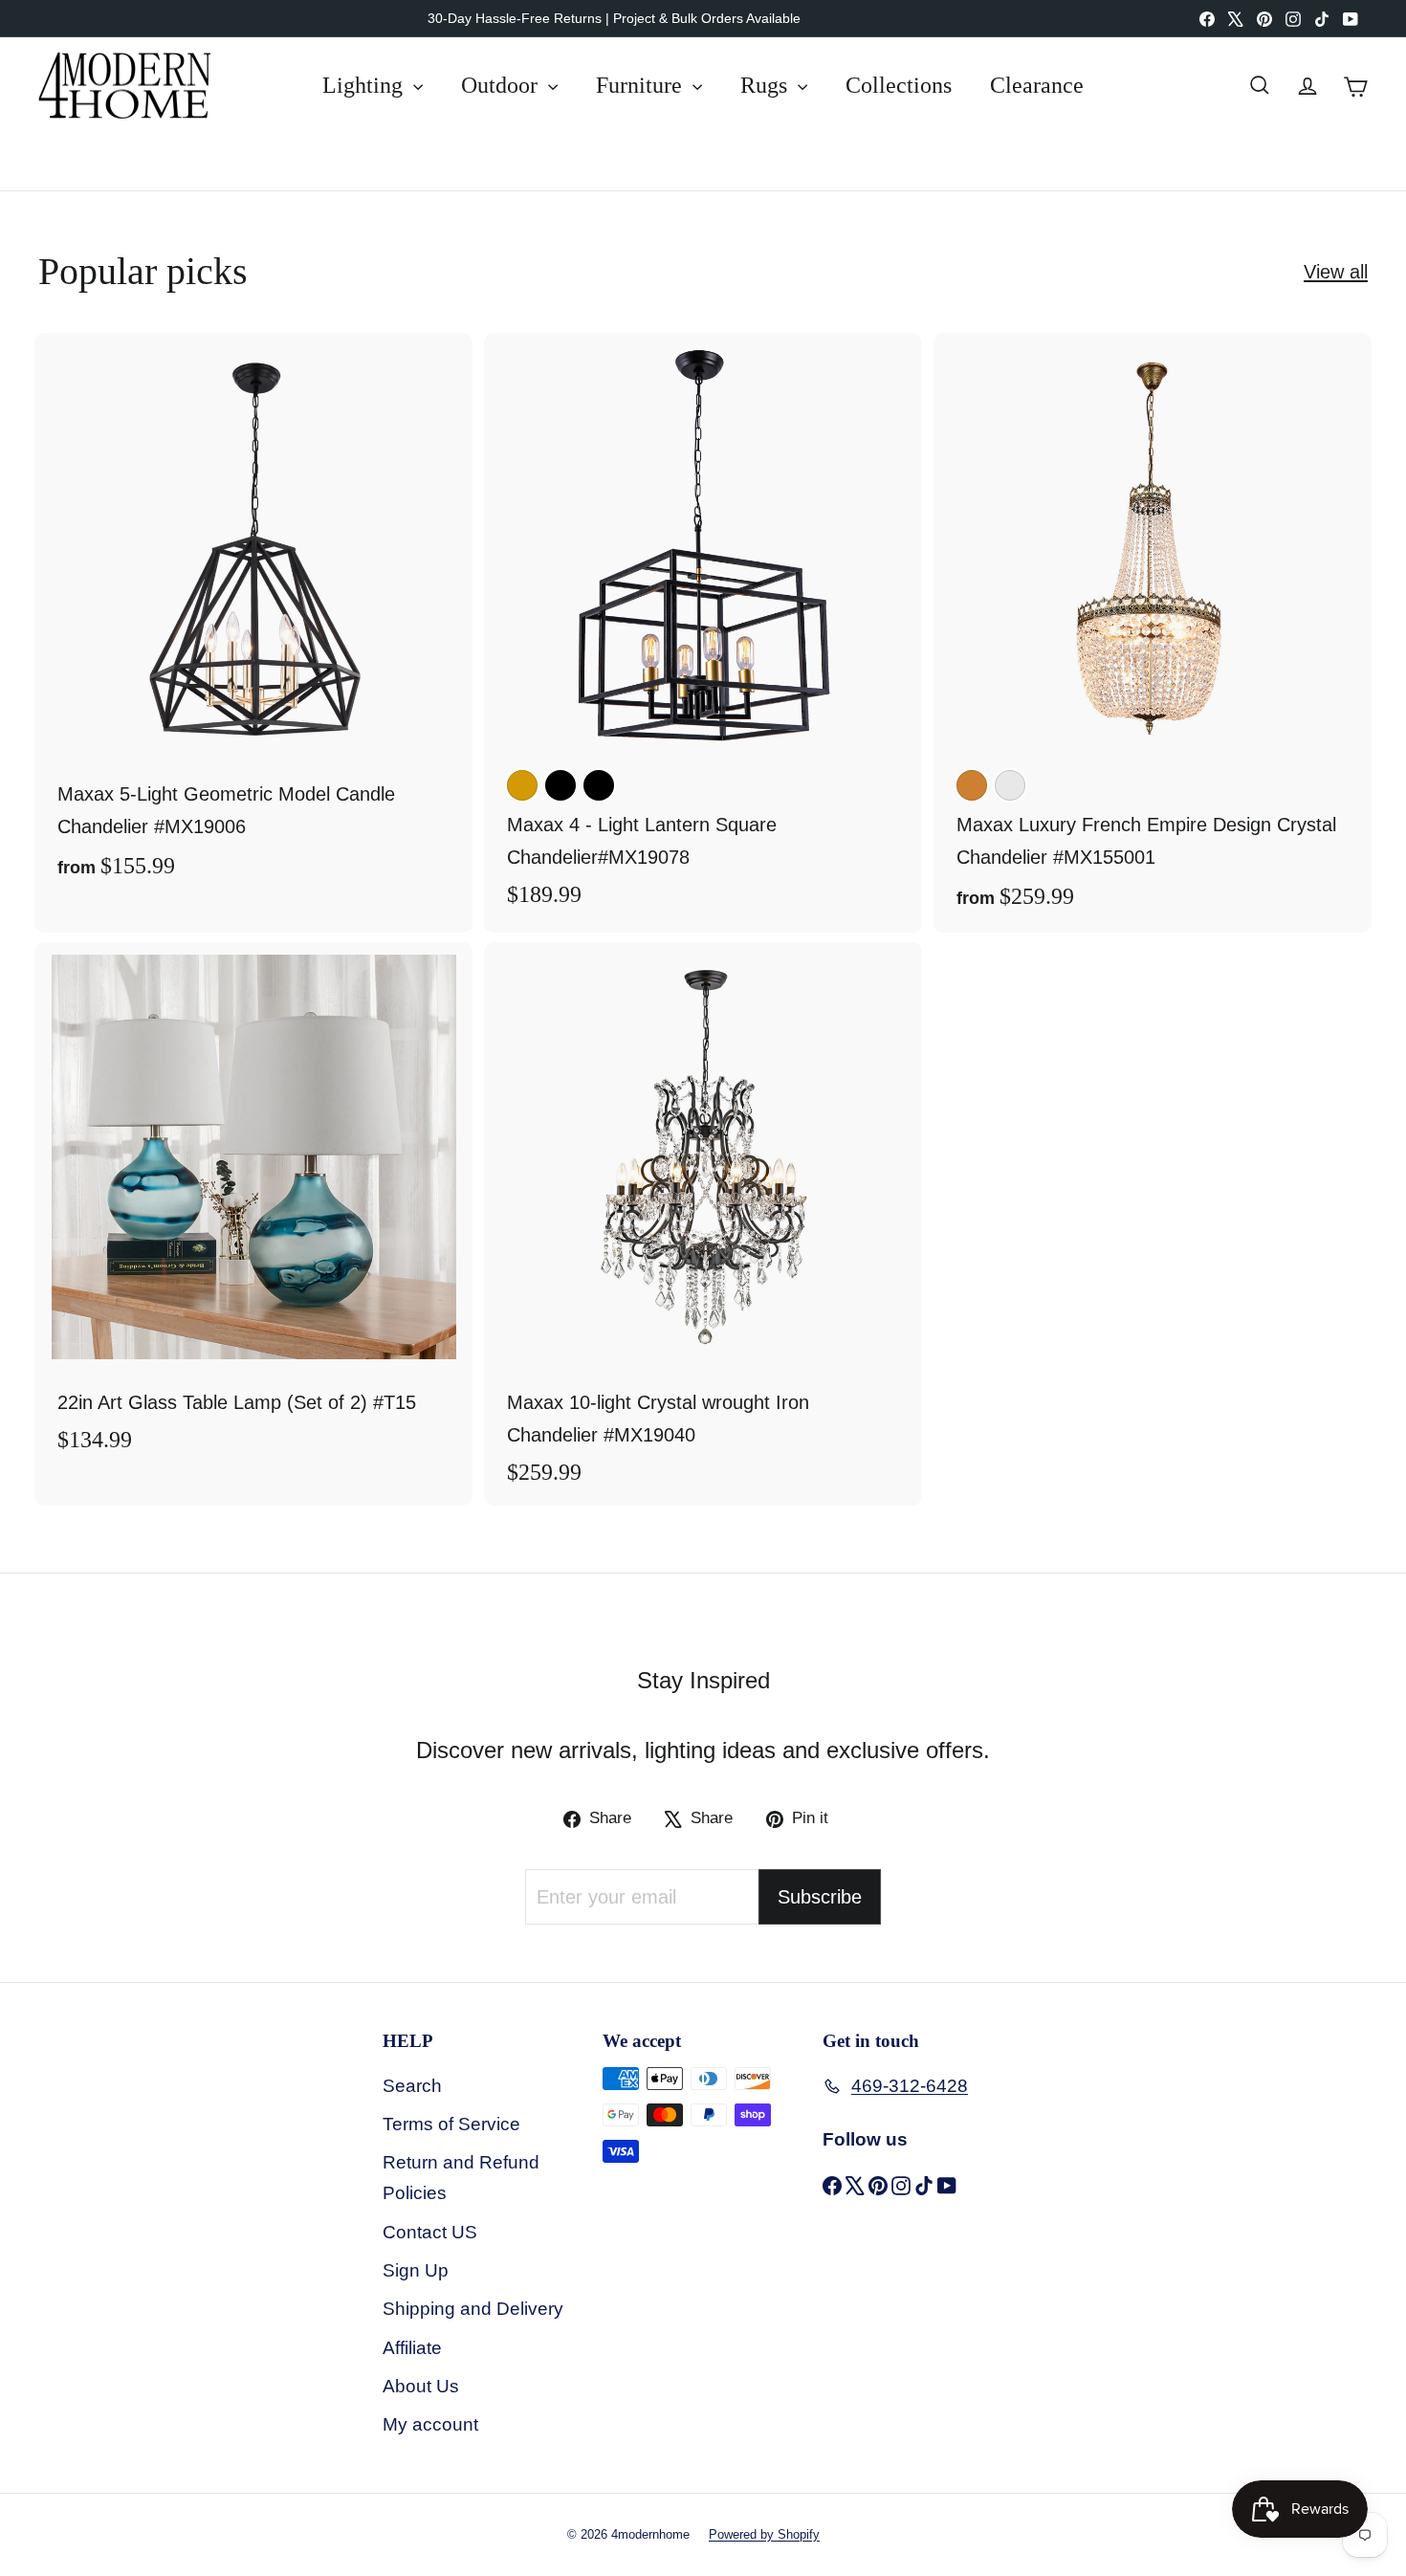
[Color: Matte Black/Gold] (560, 785)
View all (1336, 272)
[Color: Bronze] (972, 785)
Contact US (430, 2232)
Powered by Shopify (764, 2534)
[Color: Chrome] (1010, 785)
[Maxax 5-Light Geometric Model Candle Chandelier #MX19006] (253, 617)
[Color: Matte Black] (599, 785)
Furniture (642, 85)
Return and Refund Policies (461, 2178)
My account (430, 2424)
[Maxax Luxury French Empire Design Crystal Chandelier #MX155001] (1153, 633)
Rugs (767, 85)
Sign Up (416, 2270)
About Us (421, 2386)
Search (412, 2086)
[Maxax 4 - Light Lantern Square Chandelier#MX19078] (703, 630)
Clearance (1037, 85)
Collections (899, 85)
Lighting (365, 85)
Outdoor (502, 85)
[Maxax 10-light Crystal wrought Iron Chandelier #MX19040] (703, 1224)
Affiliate (412, 2348)
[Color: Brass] (522, 785)
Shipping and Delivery (473, 2309)
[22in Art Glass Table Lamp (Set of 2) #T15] (253, 1208)
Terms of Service (451, 2124)
